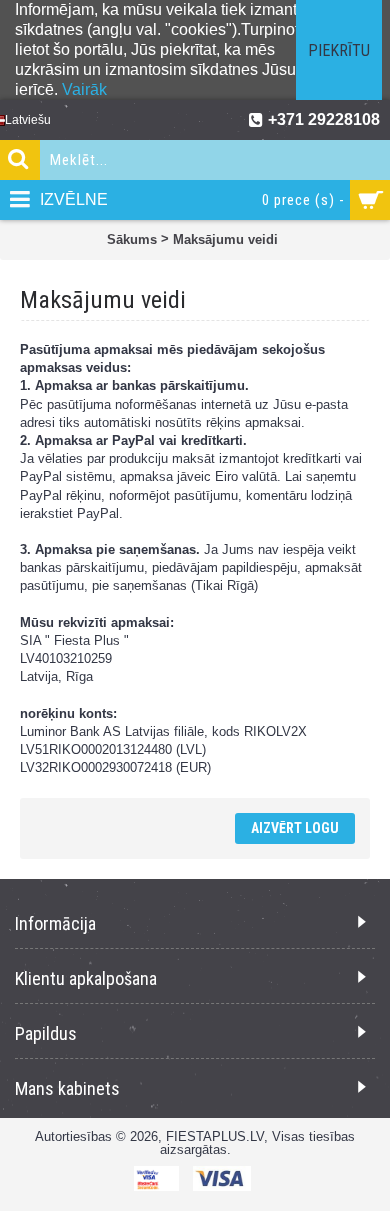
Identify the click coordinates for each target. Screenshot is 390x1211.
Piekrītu (339, 50)
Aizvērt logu (295, 828)
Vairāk (84, 89)
